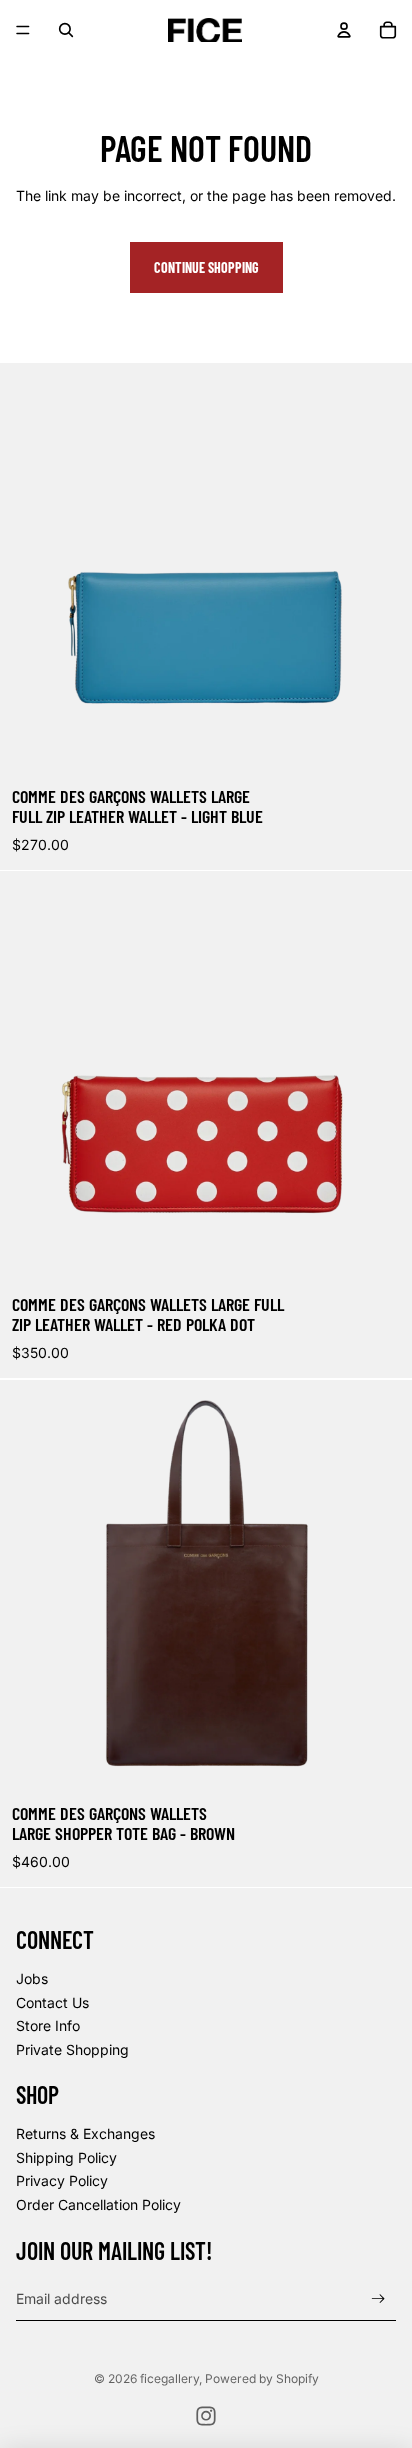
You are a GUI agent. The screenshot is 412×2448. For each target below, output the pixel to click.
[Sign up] (378, 2298)
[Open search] (66, 30)
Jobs (32, 1978)
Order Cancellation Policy (98, 2204)
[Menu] (23, 30)
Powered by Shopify (262, 2378)
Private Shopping (72, 2049)
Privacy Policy (62, 2180)
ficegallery (169, 2378)
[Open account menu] (344, 30)
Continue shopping (206, 267)
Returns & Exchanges (85, 2133)
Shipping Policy (66, 2157)
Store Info (48, 2025)
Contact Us (52, 2002)
